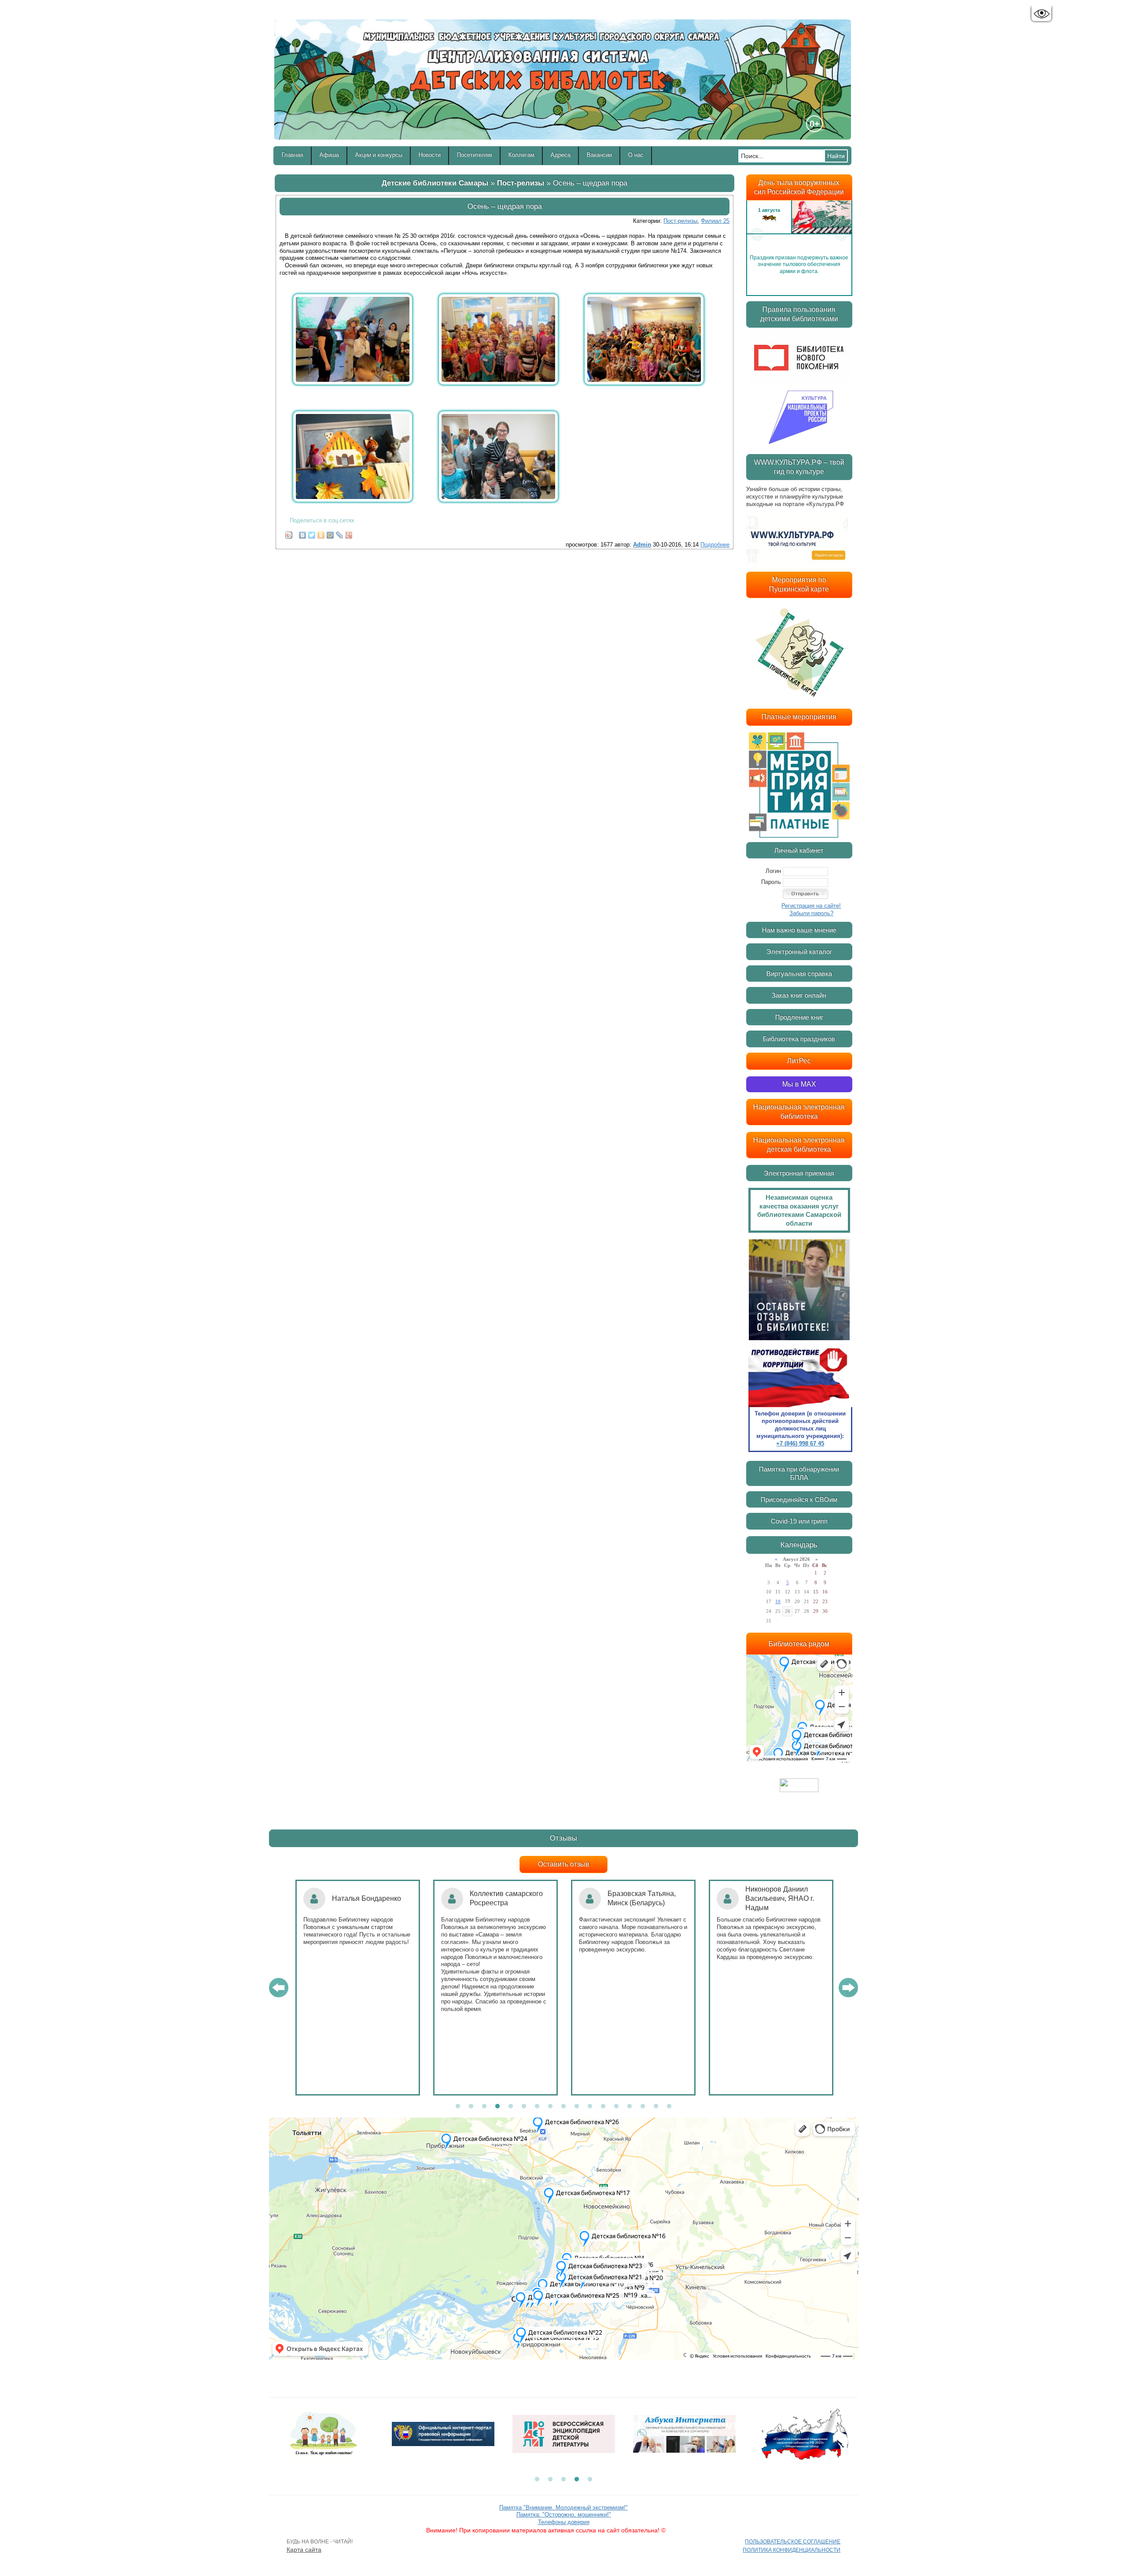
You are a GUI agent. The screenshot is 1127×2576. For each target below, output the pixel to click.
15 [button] (643, 2107)
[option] (799, 234)
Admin (642, 545)
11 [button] (590, 2107)
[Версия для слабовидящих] (1041, 14)
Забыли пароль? (811, 913)
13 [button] (616, 2107)
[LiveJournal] (340, 533)
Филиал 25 (715, 221)
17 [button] (669, 2107)
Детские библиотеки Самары (435, 183)
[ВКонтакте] (303, 533)
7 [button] (537, 2107)
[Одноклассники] (321, 533)
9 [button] (563, 2107)
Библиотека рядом (799, 1644)
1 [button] (458, 2107)
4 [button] (497, 2107)
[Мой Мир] (330, 533)
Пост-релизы (521, 183)
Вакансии (599, 155)
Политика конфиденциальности (792, 2550)
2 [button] (471, 2107)
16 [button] (656, 2107)
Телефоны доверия (564, 2522)
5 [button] (511, 2107)
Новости (430, 155)
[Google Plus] (349, 533)
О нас (636, 155)
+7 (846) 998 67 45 (800, 1443)
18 (778, 1601)
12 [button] (603, 2107)
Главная (293, 155)
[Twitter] (312, 533)
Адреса (561, 155)
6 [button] (524, 2107)
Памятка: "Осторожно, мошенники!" (564, 2515)
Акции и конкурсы (379, 155)
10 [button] (577, 2107)
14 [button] (630, 2107)
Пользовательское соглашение (793, 2542)
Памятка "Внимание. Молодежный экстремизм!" (563, 2508)
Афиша (329, 155)
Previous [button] (757, 234)
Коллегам (521, 155)
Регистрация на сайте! (811, 906)
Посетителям (475, 155)
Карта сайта (304, 2550)
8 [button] (550, 2107)
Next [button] (841, 234)
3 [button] (484, 2107)
